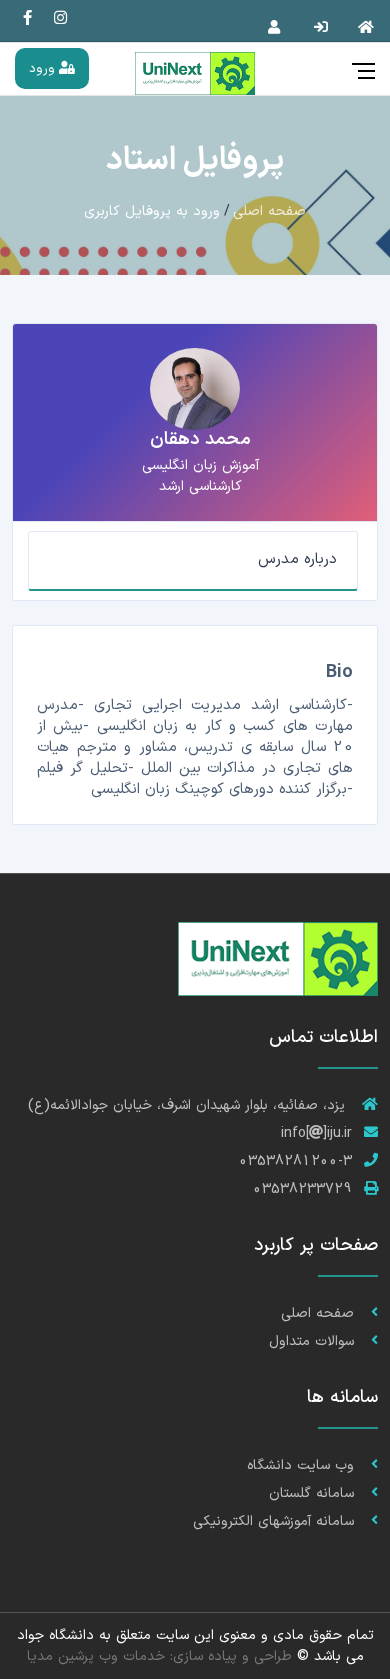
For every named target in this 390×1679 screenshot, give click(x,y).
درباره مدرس (297, 559)
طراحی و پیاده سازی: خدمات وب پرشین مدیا (159, 1656)
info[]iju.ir (316, 1133)
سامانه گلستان (314, 1493)
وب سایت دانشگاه (303, 1465)
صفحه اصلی (269, 211)
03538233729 (302, 1189)
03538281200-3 (295, 1161)
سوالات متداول (314, 1341)
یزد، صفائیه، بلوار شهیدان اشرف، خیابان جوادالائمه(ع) (189, 1105)
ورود (44, 68)
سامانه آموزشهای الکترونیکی (276, 1521)
